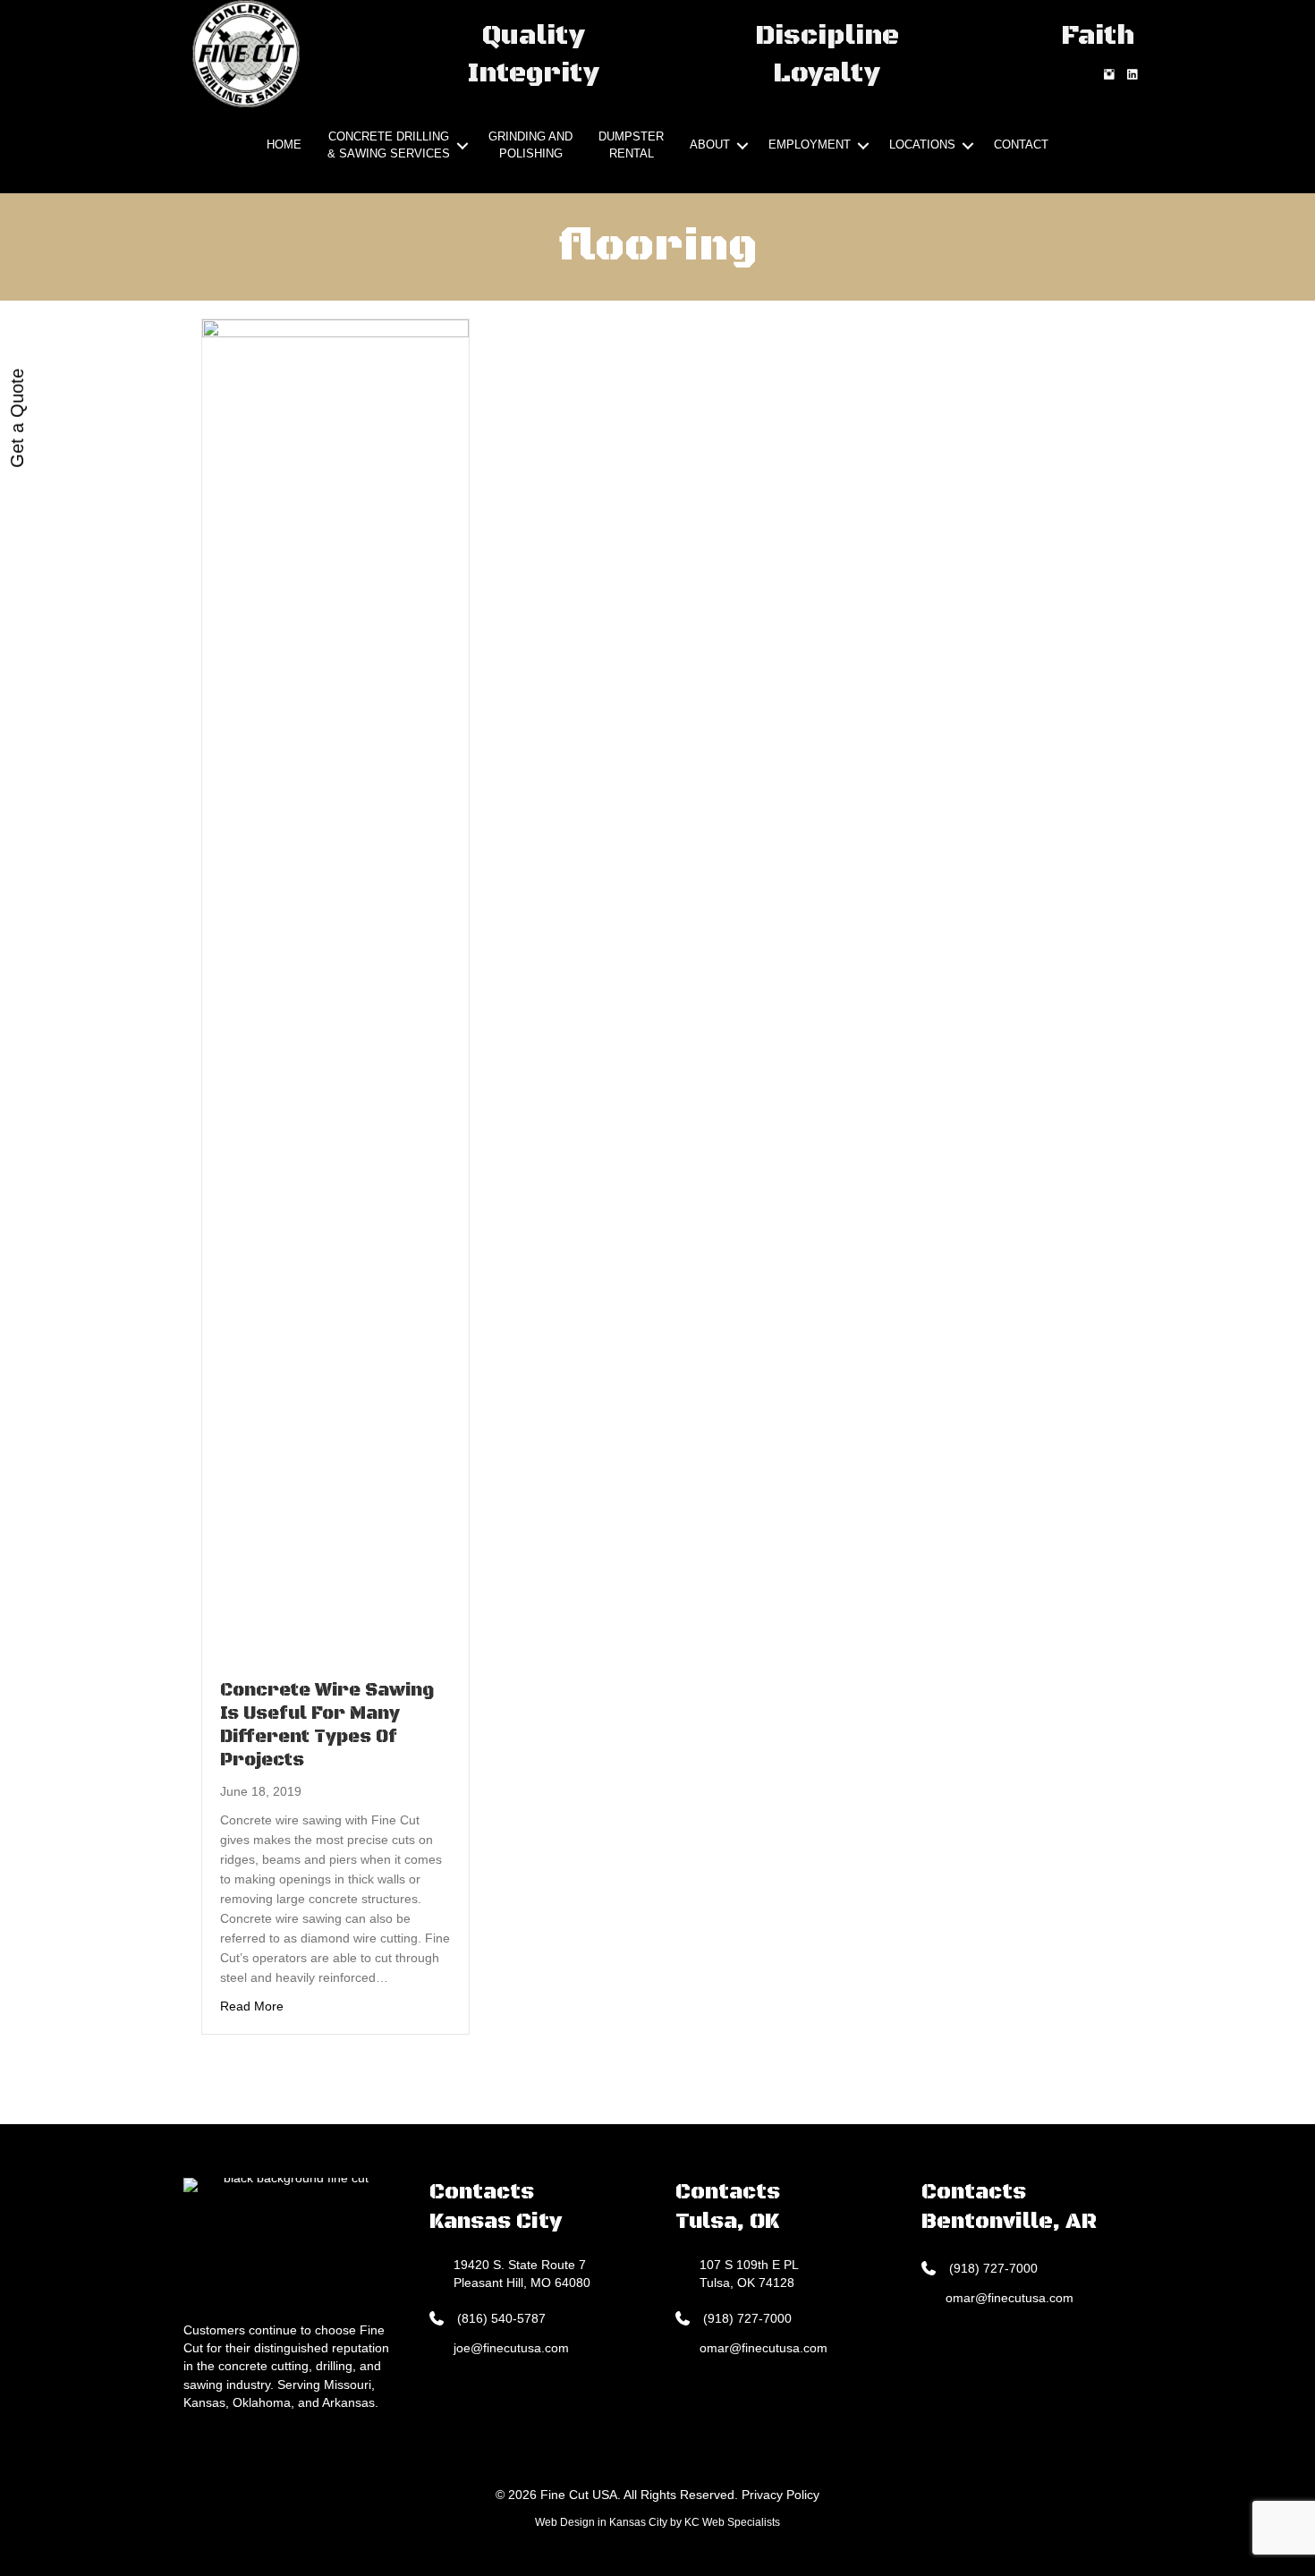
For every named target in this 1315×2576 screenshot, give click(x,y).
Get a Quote (17, 418)
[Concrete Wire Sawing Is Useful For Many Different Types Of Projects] (335, 989)
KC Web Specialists (732, 2522)
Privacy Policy (781, 2495)
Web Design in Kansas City (601, 2522)
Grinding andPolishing (530, 145)
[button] (462, 146)
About (710, 145)
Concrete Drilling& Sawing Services (389, 145)
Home (284, 145)
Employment (810, 145)
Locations (922, 145)
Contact (1021, 145)
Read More (252, 2006)
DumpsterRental (631, 145)
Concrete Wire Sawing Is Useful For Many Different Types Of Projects (327, 1726)
